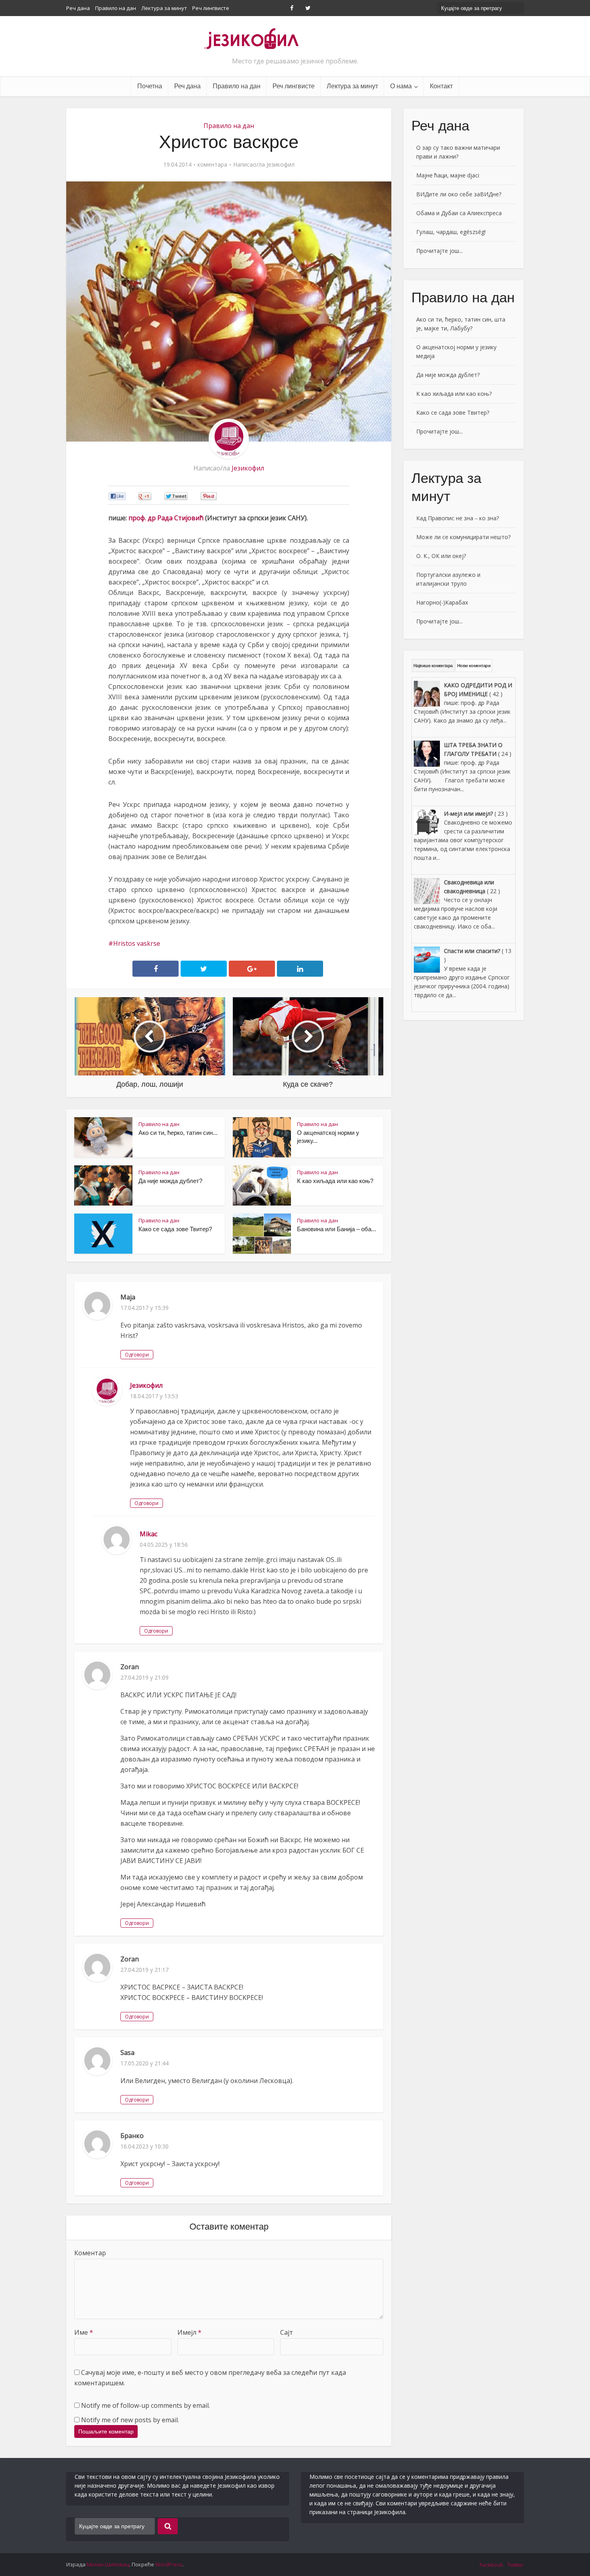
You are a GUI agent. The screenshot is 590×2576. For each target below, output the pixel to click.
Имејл (189, 2332)
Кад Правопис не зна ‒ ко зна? (458, 518)
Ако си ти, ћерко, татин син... (178, 1133)
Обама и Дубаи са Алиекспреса (459, 213)
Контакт (441, 86)
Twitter (516, 2565)
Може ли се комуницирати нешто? (463, 537)
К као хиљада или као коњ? (335, 1181)
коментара (212, 165)
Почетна (150, 86)
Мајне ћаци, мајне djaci (448, 175)
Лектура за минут (164, 8)
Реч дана (78, 8)
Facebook (491, 2565)
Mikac (149, 1534)
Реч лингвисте (211, 8)
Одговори (137, 1355)
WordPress (169, 2564)
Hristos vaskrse (137, 943)
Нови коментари (474, 666)
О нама (401, 86)
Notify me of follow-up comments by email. (145, 2405)
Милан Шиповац (108, 2564)
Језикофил (281, 165)
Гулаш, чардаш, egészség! (451, 232)
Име (84, 2332)
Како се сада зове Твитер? (175, 1229)
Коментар (90, 2253)
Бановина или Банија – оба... (337, 1229)
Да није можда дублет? (170, 1181)
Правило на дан (116, 8)
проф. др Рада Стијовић (166, 518)
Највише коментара (433, 666)
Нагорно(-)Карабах (442, 602)
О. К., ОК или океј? (441, 556)
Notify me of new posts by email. (130, 2420)
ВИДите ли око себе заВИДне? (459, 194)
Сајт (287, 2332)
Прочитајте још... (439, 251)
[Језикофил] (252, 38)
